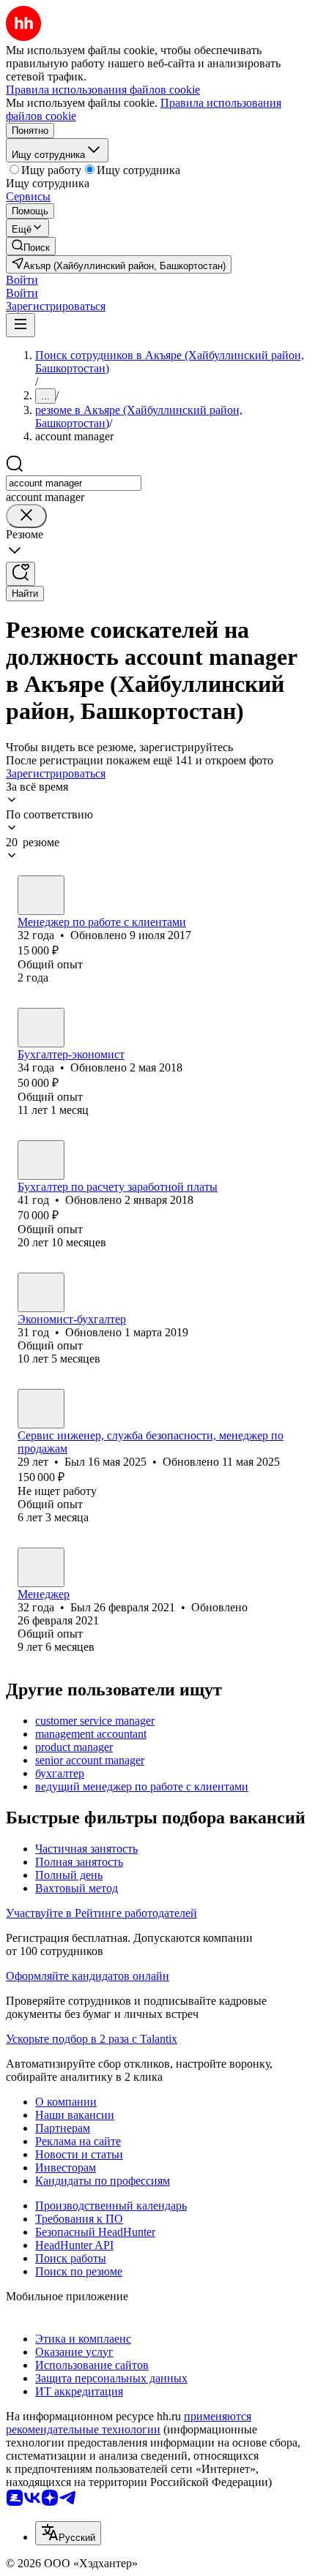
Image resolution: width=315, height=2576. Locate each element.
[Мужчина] (41, 1028)
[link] (31, 246)
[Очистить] (26, 516)
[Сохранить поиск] (21, 574)
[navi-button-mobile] (21, 325)
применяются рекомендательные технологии (129, 2423)
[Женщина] (41, 895)
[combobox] (74, 483)
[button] (22, 280)
